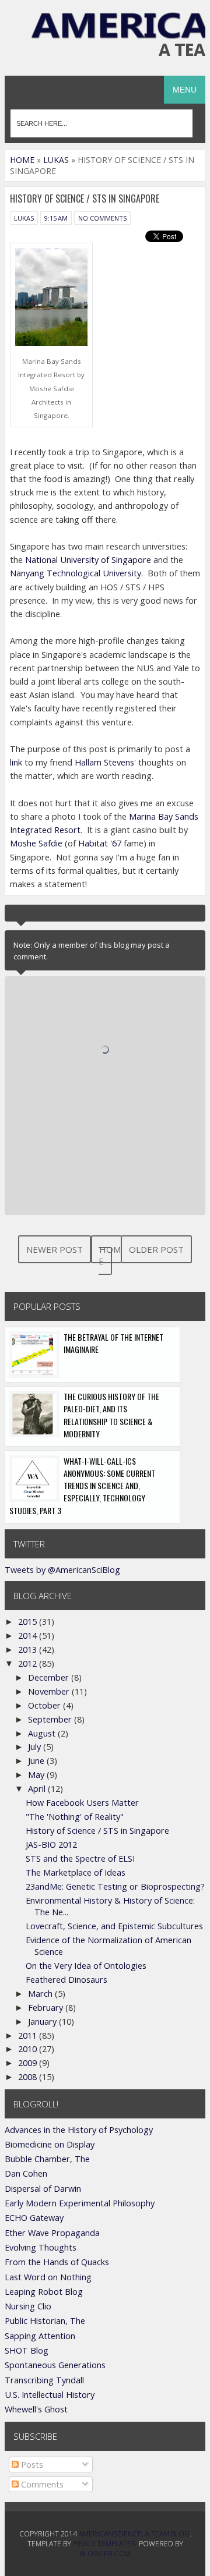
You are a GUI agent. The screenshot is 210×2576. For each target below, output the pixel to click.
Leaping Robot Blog (44, 2292)
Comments (41, 2484)
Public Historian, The (45, 2321)
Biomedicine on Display (50, 2144)
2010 (29, 2049)
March (41, 1994)
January (43, 2022)
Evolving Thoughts (41, 2247)
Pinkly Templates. (105, 2544)
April (38, 1789)
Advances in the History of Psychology (79, 2130)
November (50, 1691)
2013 (29, 1650)
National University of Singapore (88, 560)
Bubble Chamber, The (47, 2159)
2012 (29, 1663)
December (50, 1677)
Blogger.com (105, 2554)
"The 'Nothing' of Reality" (75, 1817)
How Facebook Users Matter (82, 1803)
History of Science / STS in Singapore (97, 1831)
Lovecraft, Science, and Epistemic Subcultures (114, 1926)
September (51, 1719)
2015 (29, 1622)
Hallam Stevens (104, 762)
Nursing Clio (28, 2306)
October (45, 1705)
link (16, 762)
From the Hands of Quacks (57, 2262)
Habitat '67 (100, 843)
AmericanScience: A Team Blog (134, 2534)
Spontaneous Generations (55, 2365)
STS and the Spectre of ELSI (80, 1859)
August (43, 1733)
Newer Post (55, 1249)
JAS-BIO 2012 (51, 1845)
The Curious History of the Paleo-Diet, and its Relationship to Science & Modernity (111, 1415)
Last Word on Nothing (48, 2277)
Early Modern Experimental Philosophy (80, 2203)
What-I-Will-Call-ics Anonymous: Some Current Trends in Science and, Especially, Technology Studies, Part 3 (82, 1486)
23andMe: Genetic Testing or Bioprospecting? (115, 1886)
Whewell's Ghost (36, 2409)
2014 (29, 1636)
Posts (31, 2465)
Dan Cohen (26, 2173)
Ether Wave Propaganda (52, 2233)
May (37, 1775)
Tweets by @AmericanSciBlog (62, 1570)
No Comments (102, 218)
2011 (29, 2035)
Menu (185, 90)
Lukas (24, 218)
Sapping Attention (40, 2336)
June (37, 1761)
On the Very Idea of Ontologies (86, 1966)
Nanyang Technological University (76, 573)
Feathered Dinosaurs (66, 1980)
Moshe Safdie (36, 843)
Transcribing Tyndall (44, 2380)
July (36, 1747)
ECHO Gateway (34, 2218)
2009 (29, 2063)
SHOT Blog (27, 2350)
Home (110, 1255)
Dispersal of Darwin (43, 2189)
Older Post (156, 1249)
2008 (29, 2077)
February (47, 2008)
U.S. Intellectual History (50, 2395)
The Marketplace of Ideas (76, 1872)
